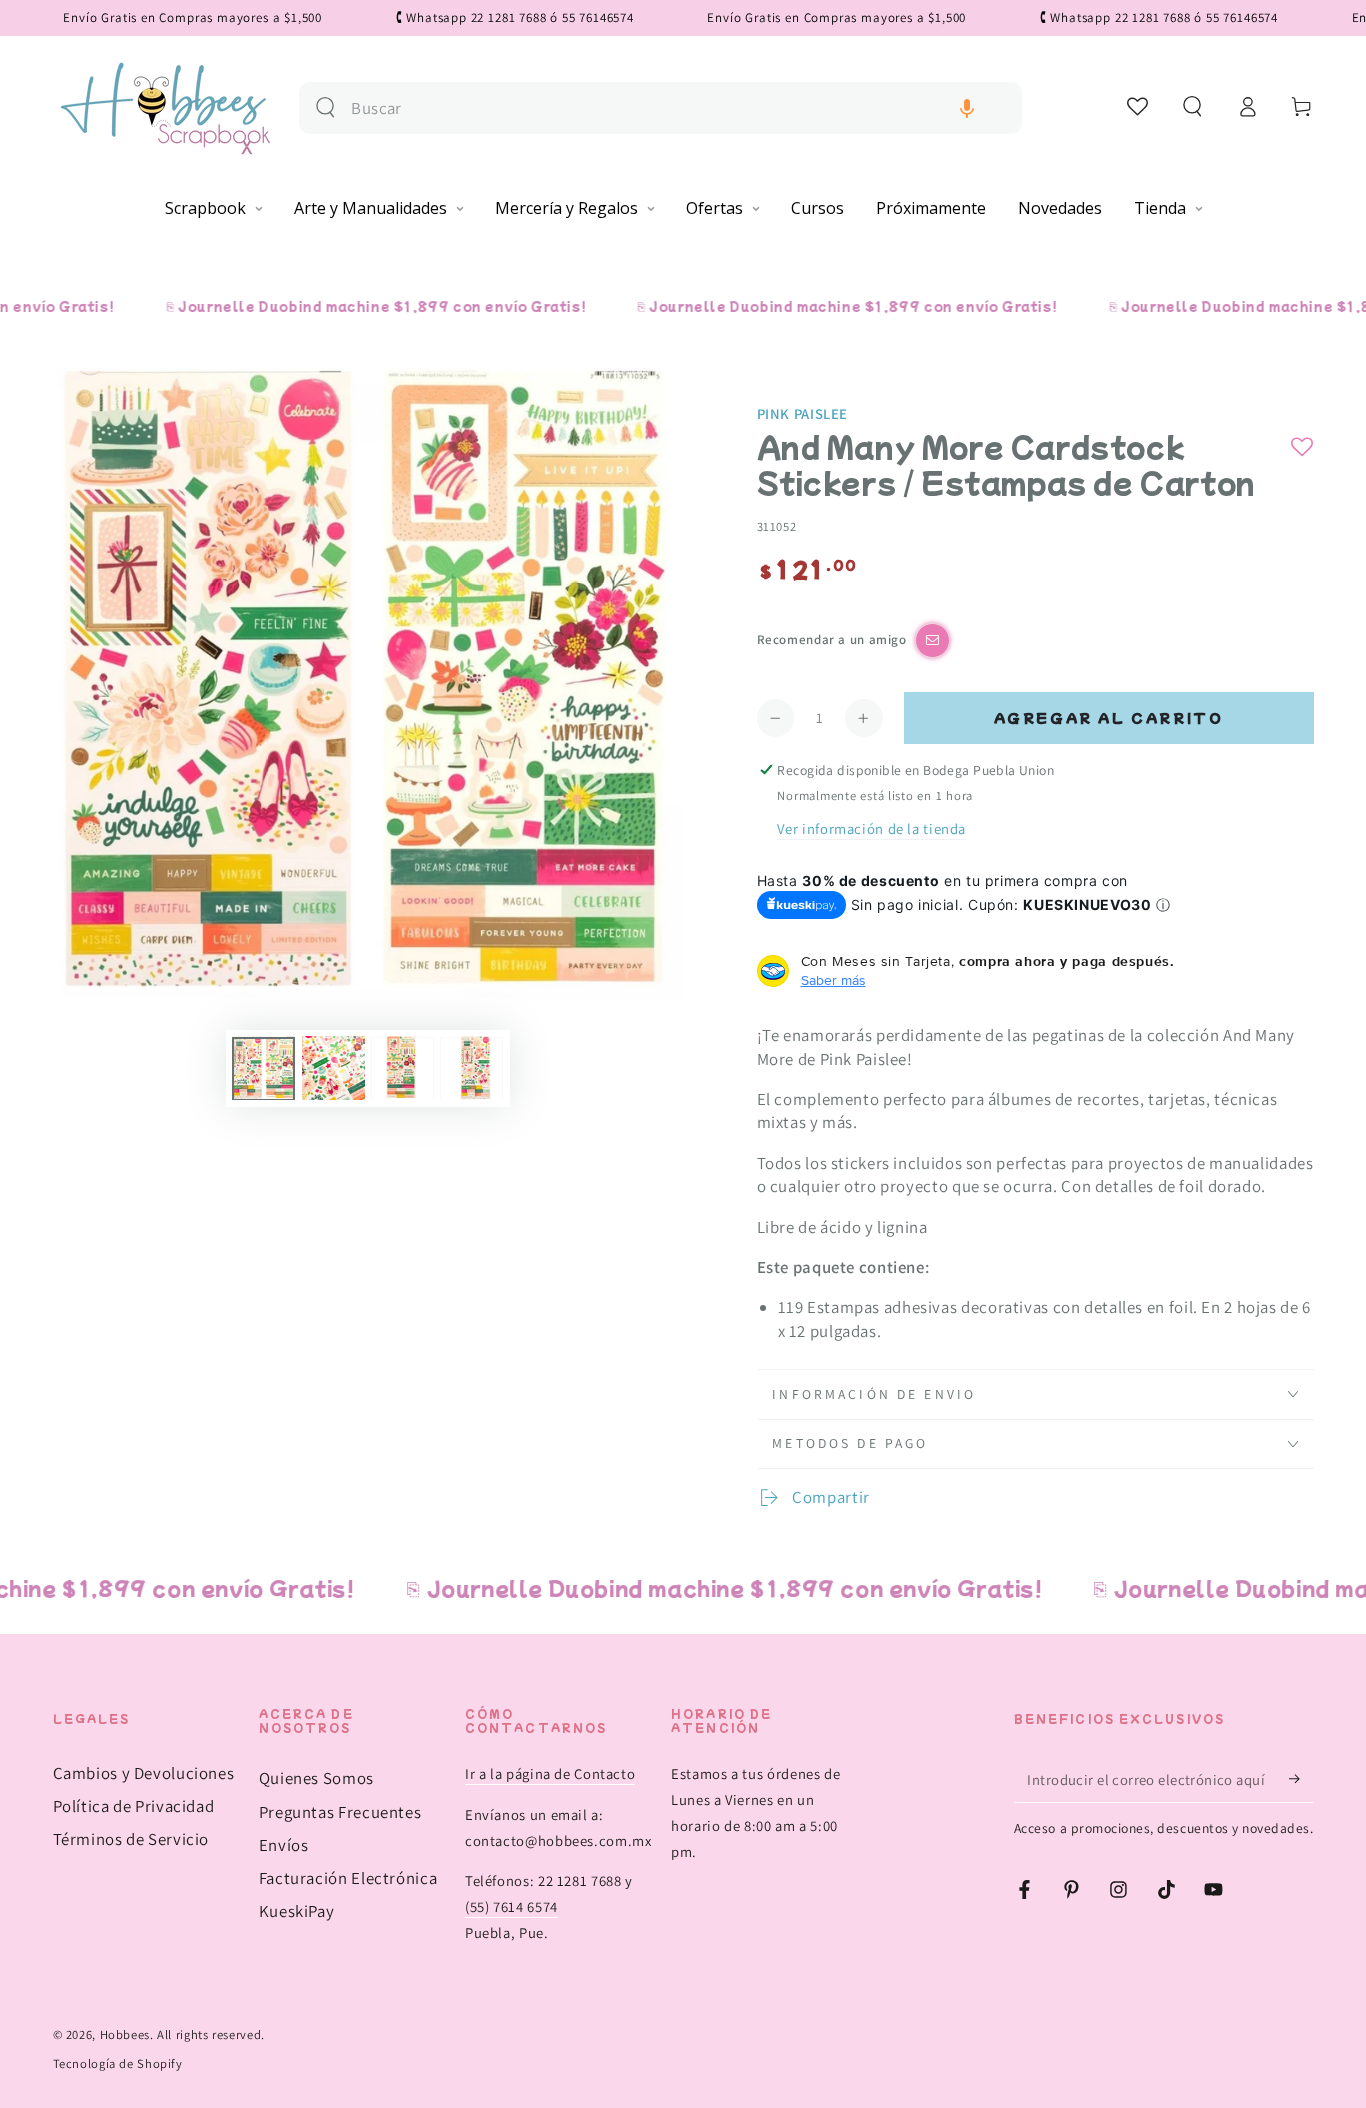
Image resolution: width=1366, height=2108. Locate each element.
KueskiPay (297, 1911)
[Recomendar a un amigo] (932, 640)
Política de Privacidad (134, 1806)
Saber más (833, 980)
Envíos (284, 1845)
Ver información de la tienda (871, 828)
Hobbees (125, 2034)
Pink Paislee (803, 413)
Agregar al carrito (1109, 717)
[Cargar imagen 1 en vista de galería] (263, 1068)
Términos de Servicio (131, 1839)
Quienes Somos (316, 1778)
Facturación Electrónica (348, 1878)
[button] (967, 108)
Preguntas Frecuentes (340, 1812)
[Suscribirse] (1301, 1779)
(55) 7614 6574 (511, 1906)
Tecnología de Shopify (118, 2063)
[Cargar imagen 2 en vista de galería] (333, 1068)
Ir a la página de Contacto (550, 1773)
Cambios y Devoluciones (144, 1773)
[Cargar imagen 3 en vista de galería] (402, 1068)
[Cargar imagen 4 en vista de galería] (471, 1068)
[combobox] (678, 108)
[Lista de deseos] (1138, 106)
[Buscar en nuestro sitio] (325, 107)
